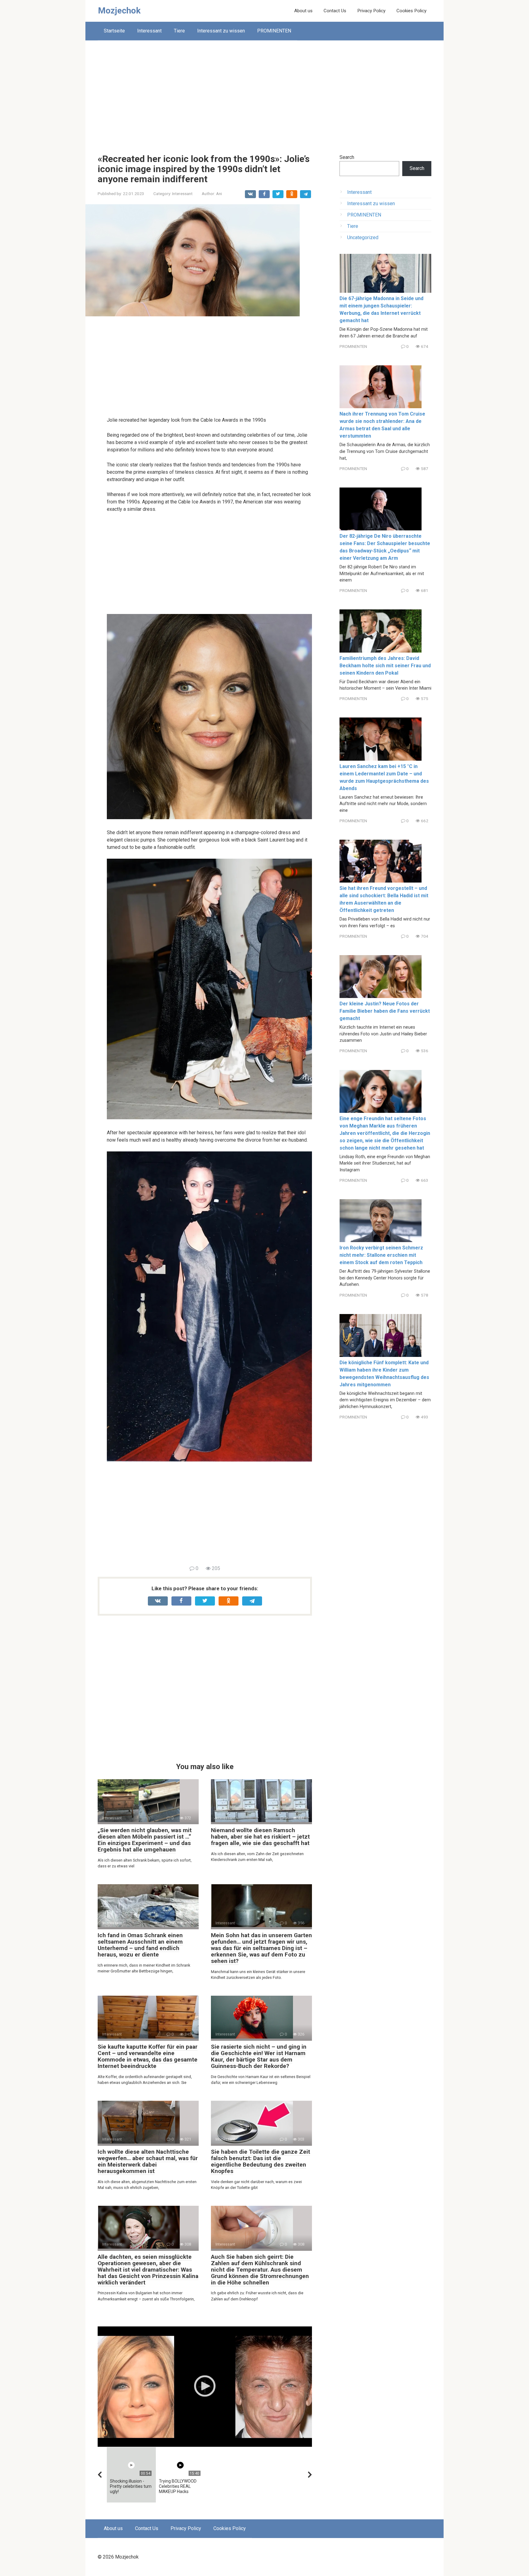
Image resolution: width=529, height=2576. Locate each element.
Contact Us (335, 11)
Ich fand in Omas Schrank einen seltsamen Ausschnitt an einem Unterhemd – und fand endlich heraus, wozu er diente (140, 1945)
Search (347, 157)
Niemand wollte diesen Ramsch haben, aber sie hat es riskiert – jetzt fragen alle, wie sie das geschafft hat (260, 1837)
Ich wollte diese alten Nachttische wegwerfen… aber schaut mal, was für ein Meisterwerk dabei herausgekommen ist (148, 2161)
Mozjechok (119, 11)
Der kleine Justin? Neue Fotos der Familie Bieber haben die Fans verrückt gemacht (385, 1011)
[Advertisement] (264, 92)
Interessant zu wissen (221, 31)
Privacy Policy (371, 11)
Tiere (179, 31)
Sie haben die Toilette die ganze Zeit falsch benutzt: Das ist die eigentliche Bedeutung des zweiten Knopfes (261, 2161)
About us (303, 11)
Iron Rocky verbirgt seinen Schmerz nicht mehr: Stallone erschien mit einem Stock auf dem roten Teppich (381, 1255)
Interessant (149, 31)
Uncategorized (363, 237)
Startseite (114, 31)
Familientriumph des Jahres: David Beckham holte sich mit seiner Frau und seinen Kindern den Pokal (385, 666)
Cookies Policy (411, 11)
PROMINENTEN (274, 31)
